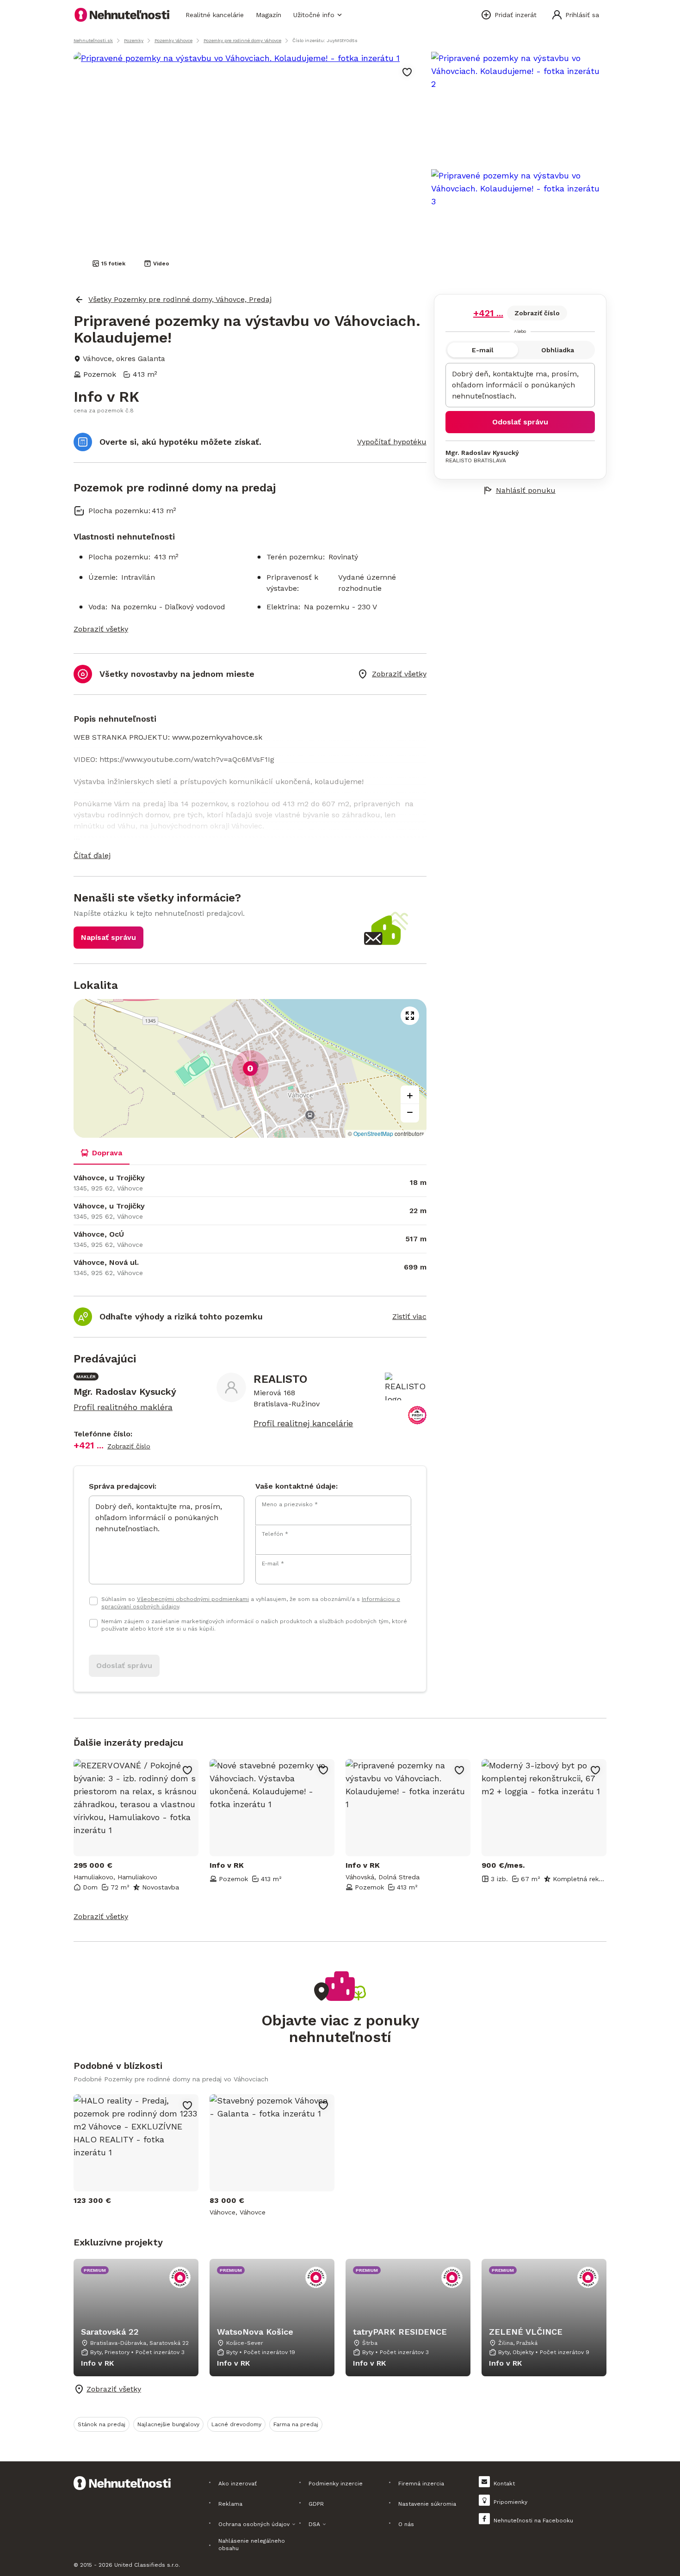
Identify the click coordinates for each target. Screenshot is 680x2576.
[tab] (102, 1153)
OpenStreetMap (373, 1133)
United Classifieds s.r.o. (147, 2565)
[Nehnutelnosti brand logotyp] (122, 15)
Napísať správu (108, 937)
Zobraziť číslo (537, 313)
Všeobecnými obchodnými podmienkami (193, 1599)
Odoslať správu (520, 422)
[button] (250, 856)
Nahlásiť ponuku (526, 490)
